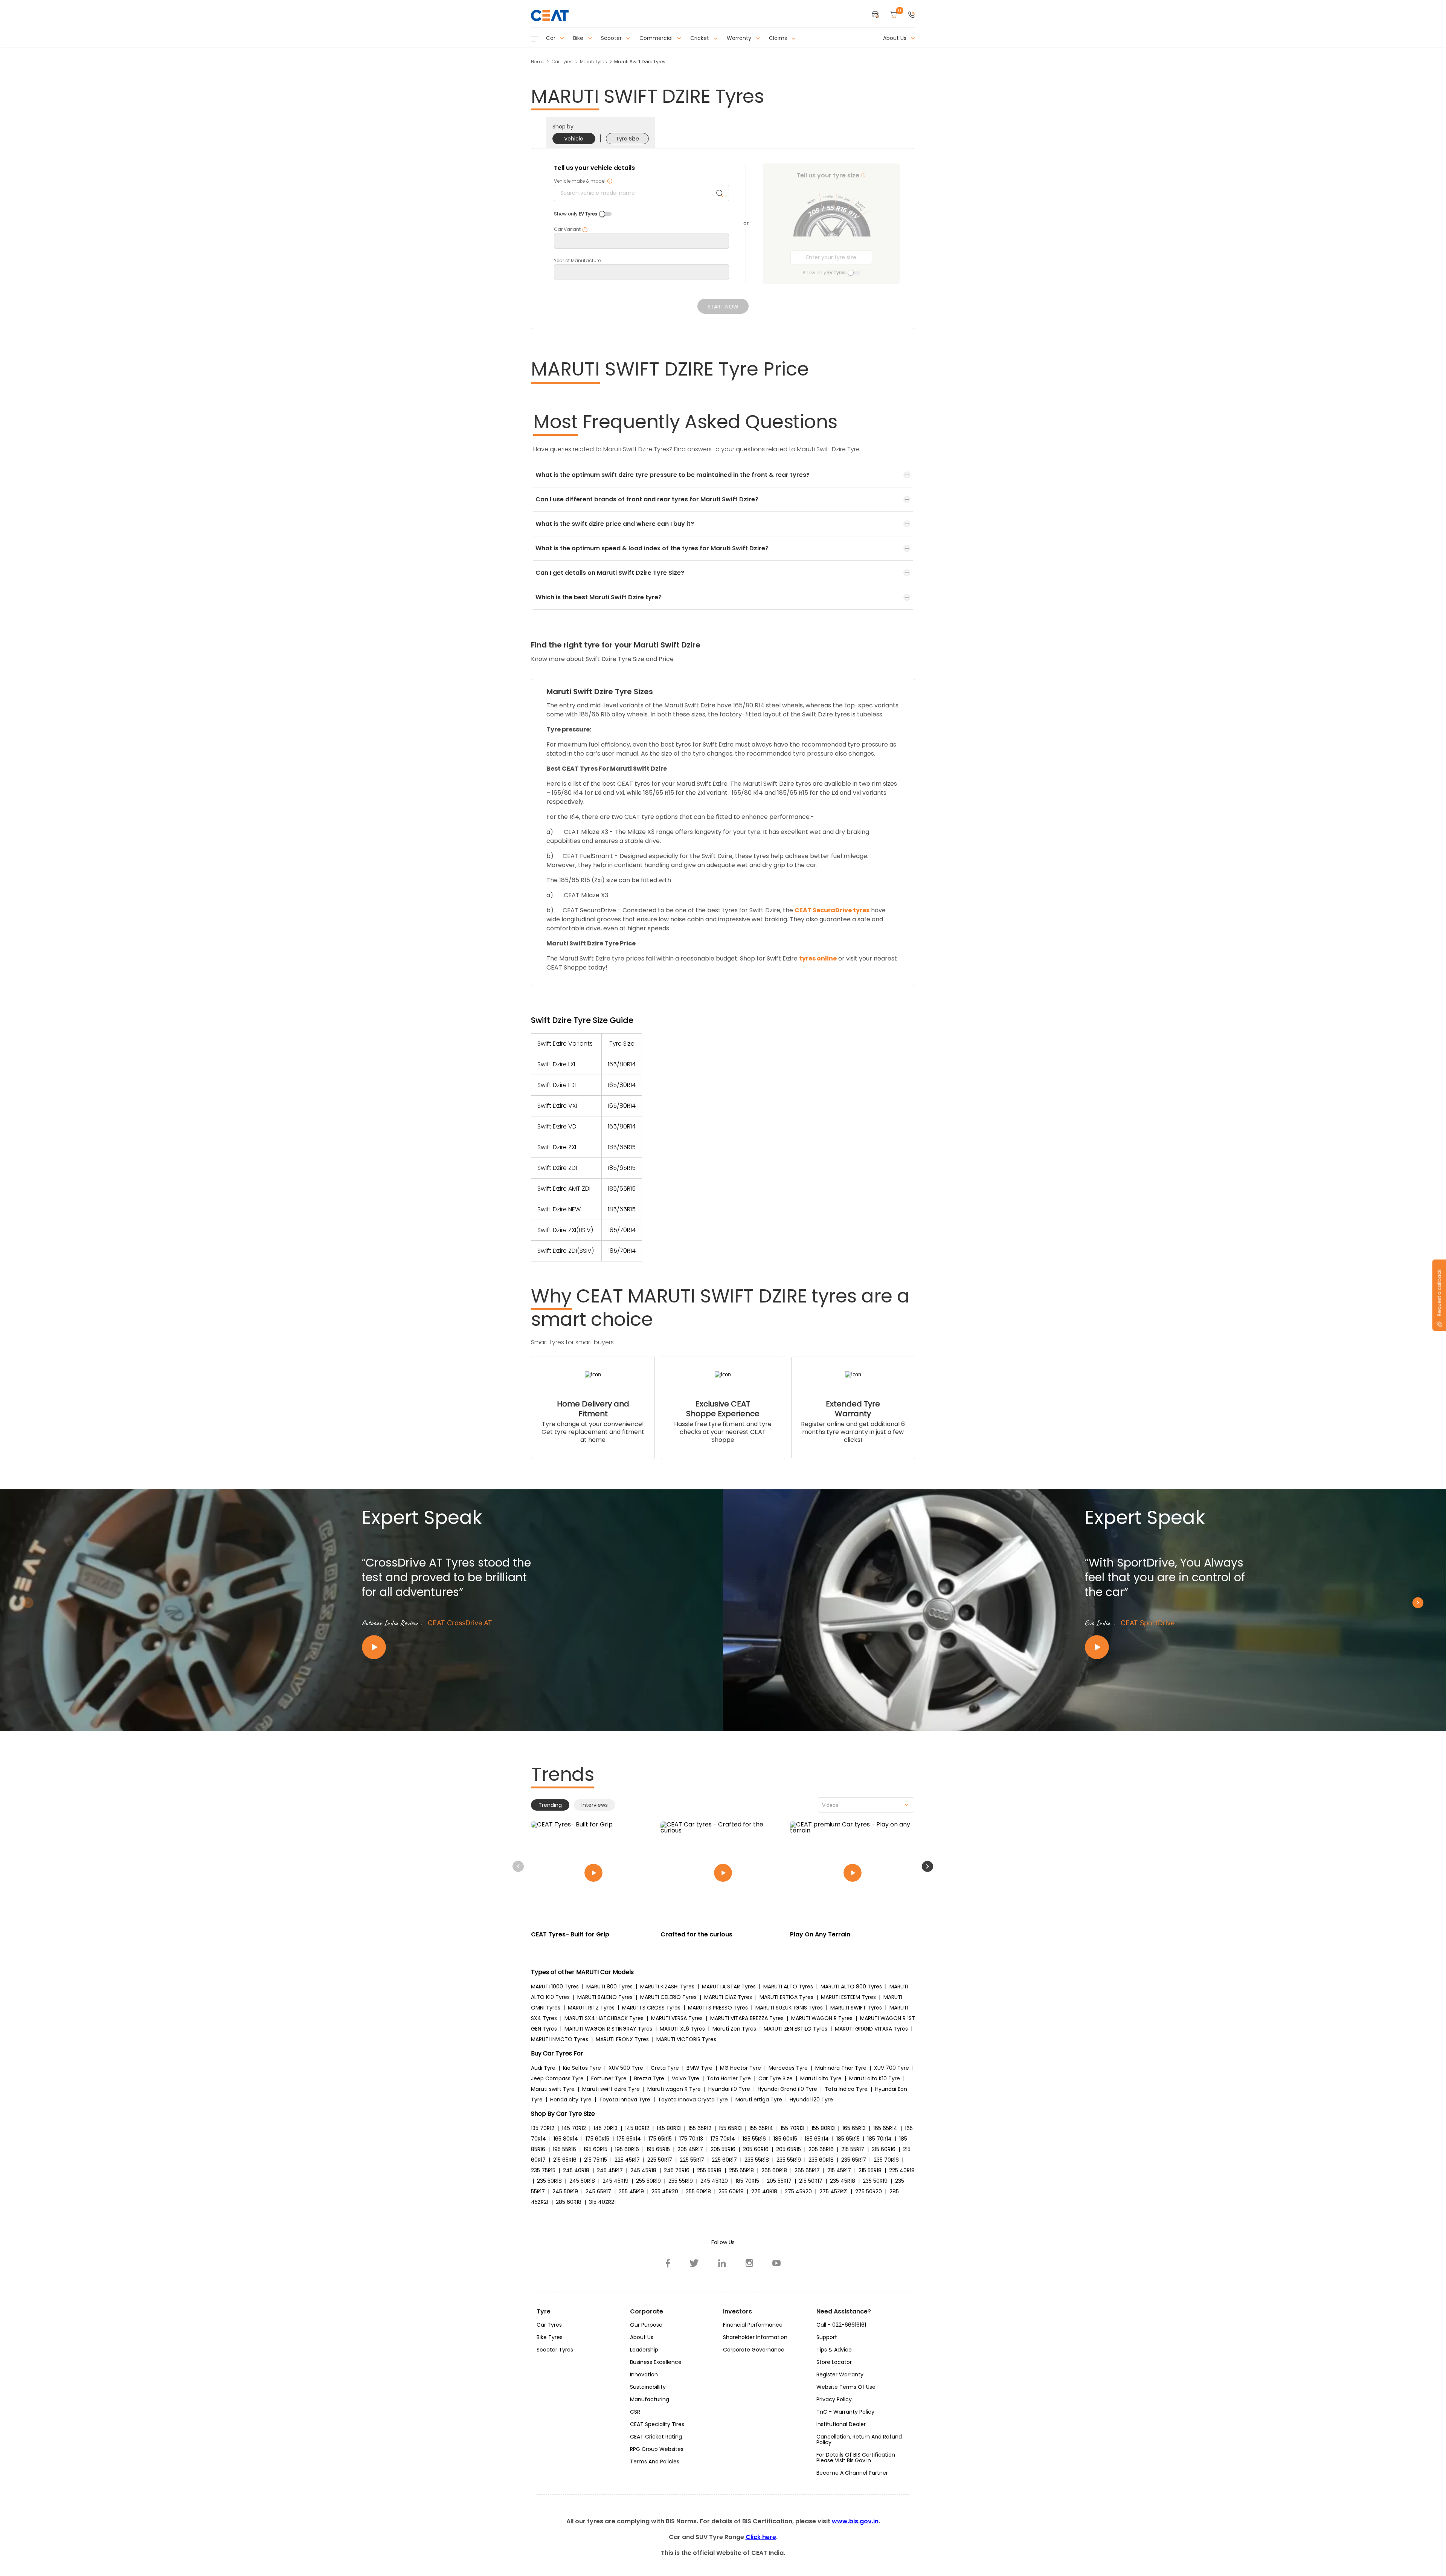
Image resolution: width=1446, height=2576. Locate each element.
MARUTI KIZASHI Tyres (667, 1987)
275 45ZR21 (834, 2191)
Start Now (723, 307)
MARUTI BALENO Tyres (605, 1997)
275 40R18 (764, 2191)
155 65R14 (761, 2128)
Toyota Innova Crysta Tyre (693, 2100)
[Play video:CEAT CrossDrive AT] (452, 1647)
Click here (761, 2537)
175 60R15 (597, 2139)
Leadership (644, 2350)
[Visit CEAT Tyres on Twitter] (694, 2263)
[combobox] (866, 1805)
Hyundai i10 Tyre (729, 2089)
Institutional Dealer (841, 2424)
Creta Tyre (665, 2068)
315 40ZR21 (602, 2202)
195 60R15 (596, 2149)
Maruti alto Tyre (821, 2078)
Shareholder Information (755, 2337)
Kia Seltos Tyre (582, 2068)
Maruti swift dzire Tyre (611, 2089)
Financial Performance (753, 2325)
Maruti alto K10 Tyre (875, 2078)
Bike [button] (579, 38)
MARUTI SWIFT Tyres (856, 2008)
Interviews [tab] (595, 1805)
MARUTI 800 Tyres (609, 1987)
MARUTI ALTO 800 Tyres (851, 1987)
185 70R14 (879, 2139)
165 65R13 (854, 2128)
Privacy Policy (834, 2399)
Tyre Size (627, 139)
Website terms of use (846, 2387)
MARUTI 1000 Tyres (555, 1987)
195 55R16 (564, 2149)
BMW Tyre (699, 2068)
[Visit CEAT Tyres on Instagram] (749, 2263)
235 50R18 (549, 2181)
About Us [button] (895, 38)
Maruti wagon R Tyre (674, 2089)
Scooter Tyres (555, 2350)
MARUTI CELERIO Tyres (668, 1997)
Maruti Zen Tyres (734, 2029)
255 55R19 (681, 2181)
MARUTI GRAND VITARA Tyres (871, 2029)
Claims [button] (779, 38)
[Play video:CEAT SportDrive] (1175, 1647)
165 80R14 (566, 2139)
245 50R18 (582, 2181)
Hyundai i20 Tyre (811, 2100)
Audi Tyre (543, 2068)
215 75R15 (596, 2160)
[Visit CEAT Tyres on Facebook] (668, 2263)
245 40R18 (576, 2170)
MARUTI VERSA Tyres (677, 2018)
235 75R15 (543, 2170)
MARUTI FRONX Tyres (622, 2039)
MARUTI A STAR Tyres (729, 1987)
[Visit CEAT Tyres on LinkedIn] (722, 2263)
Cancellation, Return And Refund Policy (859, 2439)
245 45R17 (610, 2170)
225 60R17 (724, 2160)
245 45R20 (714, 2181)
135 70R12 (543, 2128)
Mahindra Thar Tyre (841, 2068)
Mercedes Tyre (788, 2068)
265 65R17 (807, 2170)
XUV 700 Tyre (892, 2068)
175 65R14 (629, 2139)
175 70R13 (691, 2139)
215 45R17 (839, 2170)
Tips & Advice (834, 2350)
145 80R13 (669, 2128)
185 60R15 (785, 2139)
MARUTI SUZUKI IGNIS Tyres (789, 2008)
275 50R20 (869, 2191)
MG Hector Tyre (741, 2068)
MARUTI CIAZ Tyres (728, 1997)
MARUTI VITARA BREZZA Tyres (747, 2018)
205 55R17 (779, 2181)
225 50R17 (660, 2160)
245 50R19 (565, 2191)
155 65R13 (730, 2128)
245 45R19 (615, 2181)
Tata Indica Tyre (846, 2089)
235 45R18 (843, 2181)
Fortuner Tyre (609, 2078)
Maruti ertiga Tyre (759, 2100)
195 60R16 (627, 2149)
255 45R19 (631, 2191)
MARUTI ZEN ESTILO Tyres (795, 2029)
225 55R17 (692, 2160)
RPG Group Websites (657, 2449)
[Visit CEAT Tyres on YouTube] (776, 2263)
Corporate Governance (754, 2350)
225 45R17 (627, 2160)
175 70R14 (723, 2139)
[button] (912, 15)
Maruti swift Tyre (553, 2089)
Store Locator (834, 2362)
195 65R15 (658, 2149)
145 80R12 (637, 2128)
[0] (894, 15)
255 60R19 (731, 2191)
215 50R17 (811, 2181)
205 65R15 (789, 2149)
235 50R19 (875, 2181)
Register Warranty (840, 2374)
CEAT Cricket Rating (656, 2437)
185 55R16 (754, 2139)
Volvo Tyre (686, 2078)
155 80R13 (823, 2128)
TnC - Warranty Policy (845, 2412)
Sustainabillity (648, 2387)
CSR (635, 2412)
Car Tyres (562, 62)
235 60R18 (821, 2160)
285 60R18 (569, 2202)
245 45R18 (643, 2170)
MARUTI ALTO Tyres (788, 1987)
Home (538, 62)
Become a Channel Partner (852, 2473)
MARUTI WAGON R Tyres (822, 2018)
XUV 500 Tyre (626, 2068)
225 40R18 (902, 2170)
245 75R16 (677, 2170)
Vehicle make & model (583, 181)
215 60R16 (884, 2149)
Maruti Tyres (593, 62)
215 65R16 (565, 2160)
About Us (642, 2337)
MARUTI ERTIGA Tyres (786, 1997)
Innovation (644, 2374)
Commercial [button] (657, 38)
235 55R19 (789, 2160)
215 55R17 (853, 2149)
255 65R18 (741, 2170)
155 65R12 (700, 2128)
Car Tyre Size (776, 2078)
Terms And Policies (655, 2461)
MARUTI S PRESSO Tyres (718, 2008)
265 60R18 (774, 2170)
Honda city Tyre (571, 2100)
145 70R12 (574, 2128)
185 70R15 (747, 2181)
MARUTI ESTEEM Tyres (848, 1997)
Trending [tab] (550, 1805)
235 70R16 (886, 2160)
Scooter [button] (612, 38)
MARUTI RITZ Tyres (591, 2008)
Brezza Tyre (649, 2078)
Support (827, 2337)
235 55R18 (757, 2160)
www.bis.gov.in (855, 2521)
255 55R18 (709, 2170)
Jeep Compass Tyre (557, 2078)
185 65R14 (817, 2139)
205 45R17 (690, 2149)
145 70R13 (606, 2128)
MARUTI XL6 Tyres (682, 2029)
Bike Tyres (550, 2337)
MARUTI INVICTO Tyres (560, 2039)
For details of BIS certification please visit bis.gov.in (856, 2458)
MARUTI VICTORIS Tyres (686, 2039)
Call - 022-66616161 (841, 2325)
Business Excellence (656, 2362)
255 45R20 (665, 2191)
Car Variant (571, 229)
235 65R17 (854, 2160)
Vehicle (574, 139)
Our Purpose (646, 2325)
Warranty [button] (740, 38)
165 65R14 (885, 2128)
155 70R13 (792, 2128)
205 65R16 (821, 2149)
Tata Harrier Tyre (729, 2078)
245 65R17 (598, 2191)
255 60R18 (698, 2191)
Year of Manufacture (577, 261)
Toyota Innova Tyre (625, 2100)
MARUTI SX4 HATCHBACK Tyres (604, 2018)
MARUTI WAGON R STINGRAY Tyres (608, 2029)
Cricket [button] (700, 38)
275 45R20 (798, 2191)
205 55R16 (723, 2149)
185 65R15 (848, 2139)
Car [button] (551, 38)
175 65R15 (660, 2139)
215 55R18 (870, 2170)
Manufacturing (650, 2399)
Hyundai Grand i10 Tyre (787, 2089)
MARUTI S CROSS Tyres (651, 2008)
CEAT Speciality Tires (657, 2424)
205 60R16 (756, 2149)
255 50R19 (648, 2181)
